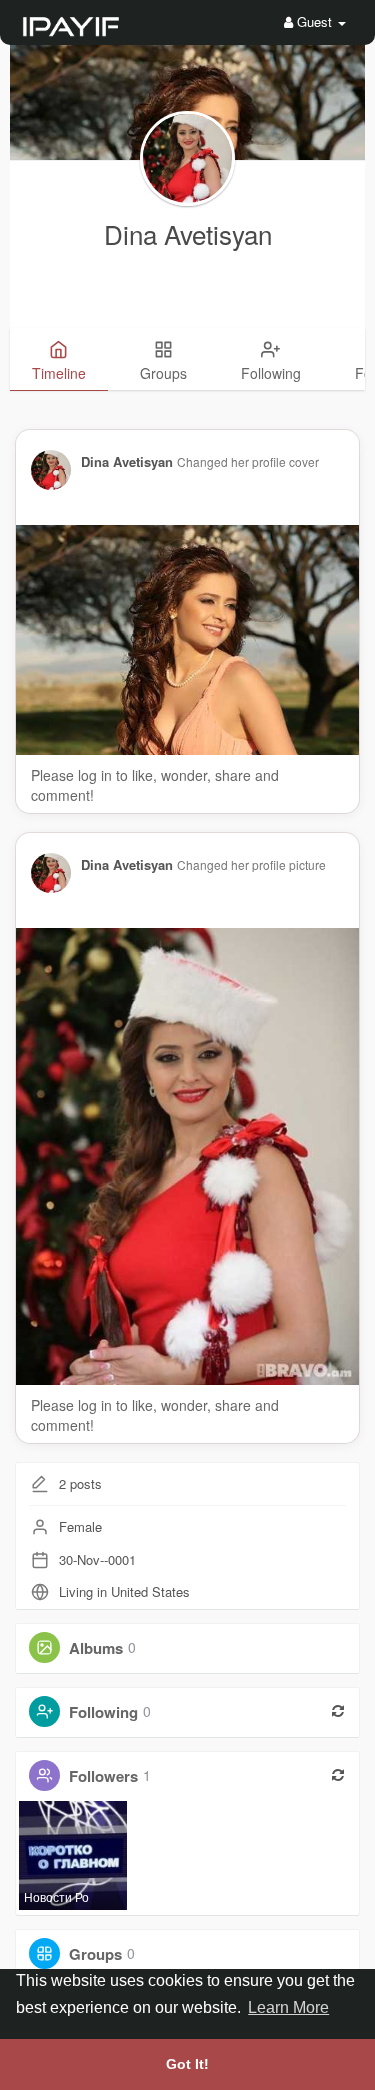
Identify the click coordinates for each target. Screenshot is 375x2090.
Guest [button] (314, 21)
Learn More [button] (288, 2007)
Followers (103, 1775)
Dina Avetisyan (188, 233)
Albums (96, 1647)
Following (103, 1711)
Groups (95, 1953)
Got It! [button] (187, 2064)
